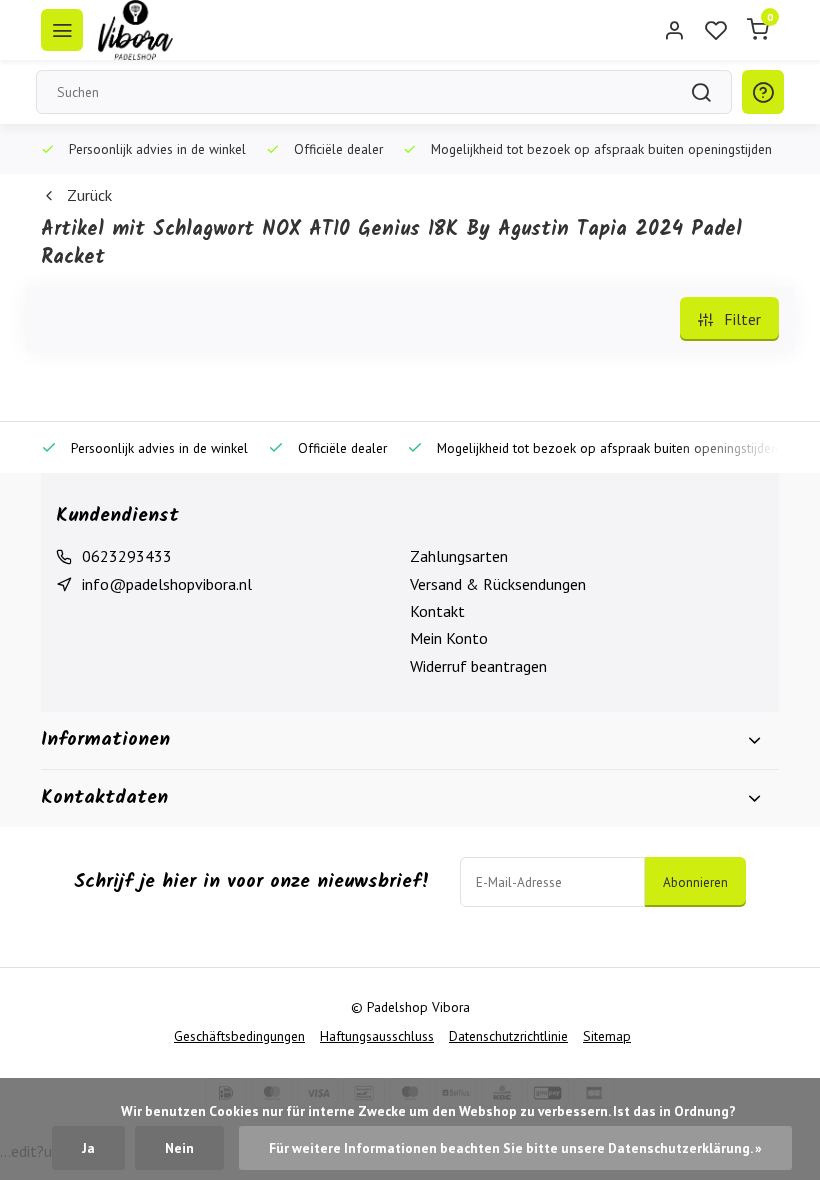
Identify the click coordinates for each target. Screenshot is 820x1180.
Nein (179, 1148)
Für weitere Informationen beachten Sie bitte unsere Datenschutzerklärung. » (515, 1148)
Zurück (89, 195)
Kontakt (437, 611)
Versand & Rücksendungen (498, 584)
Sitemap (607, 1036)
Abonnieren (695, 882)
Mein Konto (449, 638)
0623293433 (127, 556)
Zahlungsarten (459, 556)
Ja (88, 1148)
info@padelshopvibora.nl (167, 584)
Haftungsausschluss (377, 1036)
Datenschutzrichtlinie (508, 1036)
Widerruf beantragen (478, 666)
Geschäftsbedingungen (239, 1036)
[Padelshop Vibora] (135, 30)
